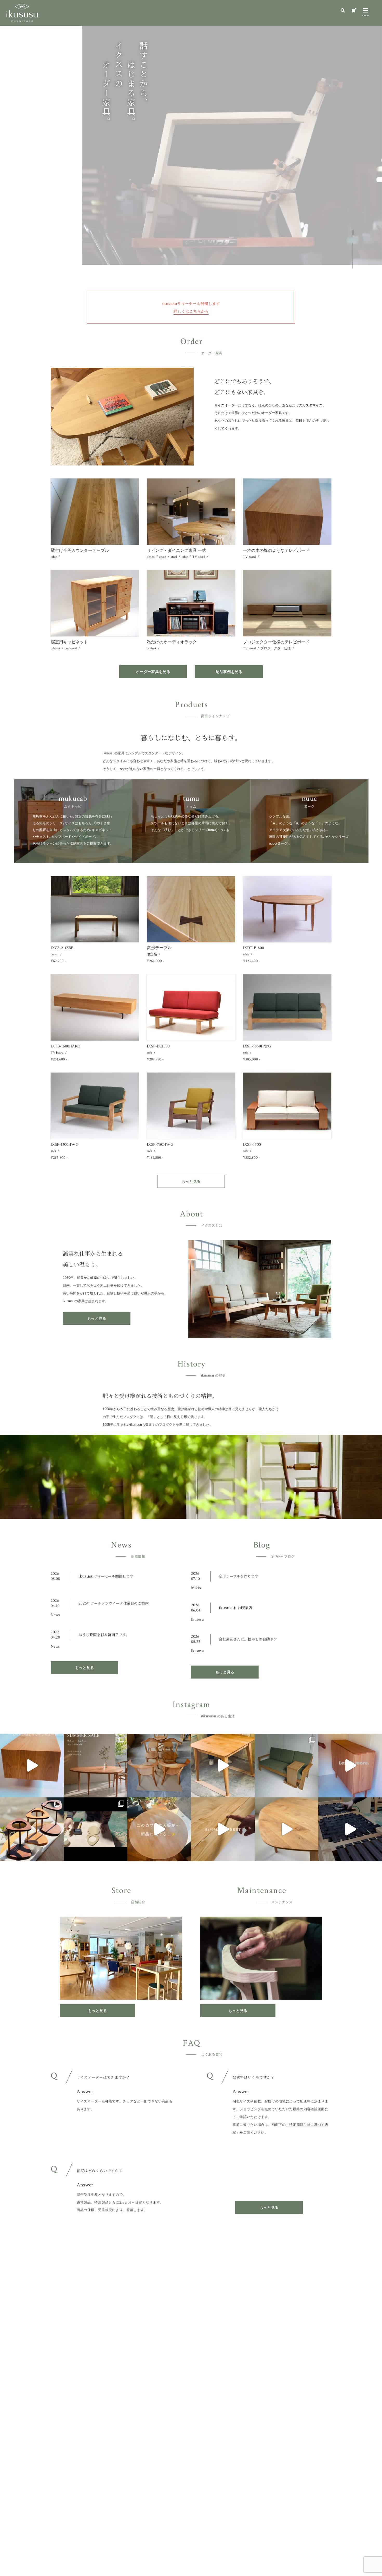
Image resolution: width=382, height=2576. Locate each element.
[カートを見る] (354, 11)
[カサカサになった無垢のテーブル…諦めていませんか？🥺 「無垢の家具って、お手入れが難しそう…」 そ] (159, 1829)
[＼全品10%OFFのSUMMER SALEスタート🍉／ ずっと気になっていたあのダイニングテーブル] (95, 1766)
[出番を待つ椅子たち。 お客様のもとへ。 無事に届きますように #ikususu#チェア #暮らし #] (159, 1766)
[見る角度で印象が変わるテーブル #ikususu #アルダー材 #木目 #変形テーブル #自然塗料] (286, 1829)
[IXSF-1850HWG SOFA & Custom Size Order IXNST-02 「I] (286, 1766)
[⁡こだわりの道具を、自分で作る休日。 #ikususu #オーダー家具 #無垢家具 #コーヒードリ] (95, 1829)
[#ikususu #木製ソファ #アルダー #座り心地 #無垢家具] (350, 1829)
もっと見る (191, 1181)
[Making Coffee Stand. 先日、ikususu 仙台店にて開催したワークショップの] (32, 1829)
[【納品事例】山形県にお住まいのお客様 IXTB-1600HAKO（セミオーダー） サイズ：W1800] (32, 1766)
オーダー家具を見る (153, 672)
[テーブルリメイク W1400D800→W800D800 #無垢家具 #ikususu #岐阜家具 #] (223, 1766)
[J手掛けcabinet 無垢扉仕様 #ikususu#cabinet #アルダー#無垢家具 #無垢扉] (350, 1766)
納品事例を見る (229, 672)
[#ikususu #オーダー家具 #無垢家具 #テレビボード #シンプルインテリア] (223, 1829)
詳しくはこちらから (191, 311)
